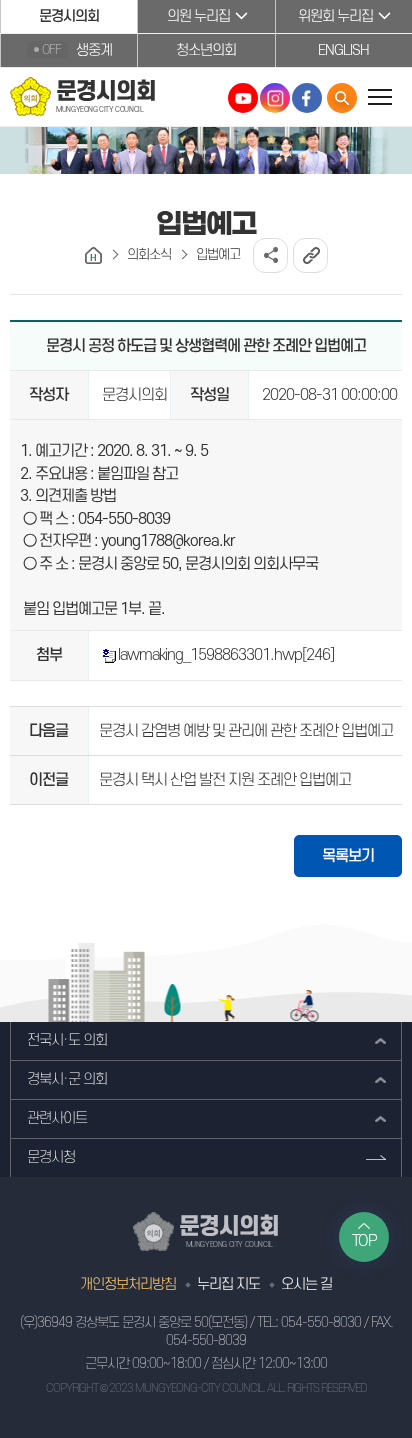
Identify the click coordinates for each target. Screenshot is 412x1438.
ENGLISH (343, 50)
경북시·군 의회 (67, 1079)
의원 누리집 (198, 16)
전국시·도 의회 (67, 1040)
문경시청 (51, 1157)
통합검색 (342, 98)
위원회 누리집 (335, 16)
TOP (364, 1241)
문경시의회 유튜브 (243, 98)
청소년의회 (206, 50)
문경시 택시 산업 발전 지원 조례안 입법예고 (225, 780)
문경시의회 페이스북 (307, 98)
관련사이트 (57, 1118)
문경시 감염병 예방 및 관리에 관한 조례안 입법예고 (246, 731)
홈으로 (93, 255)
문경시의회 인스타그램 (275, 98)
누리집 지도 (228, 1284)
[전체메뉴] (379, 96)
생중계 (77, 50)
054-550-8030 (321, 1322)
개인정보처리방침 (128, 1284)
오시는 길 (306, 1284)
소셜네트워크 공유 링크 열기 (270, 255)
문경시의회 (69, 16)
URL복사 (310, 255)
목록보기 (348, 856)
